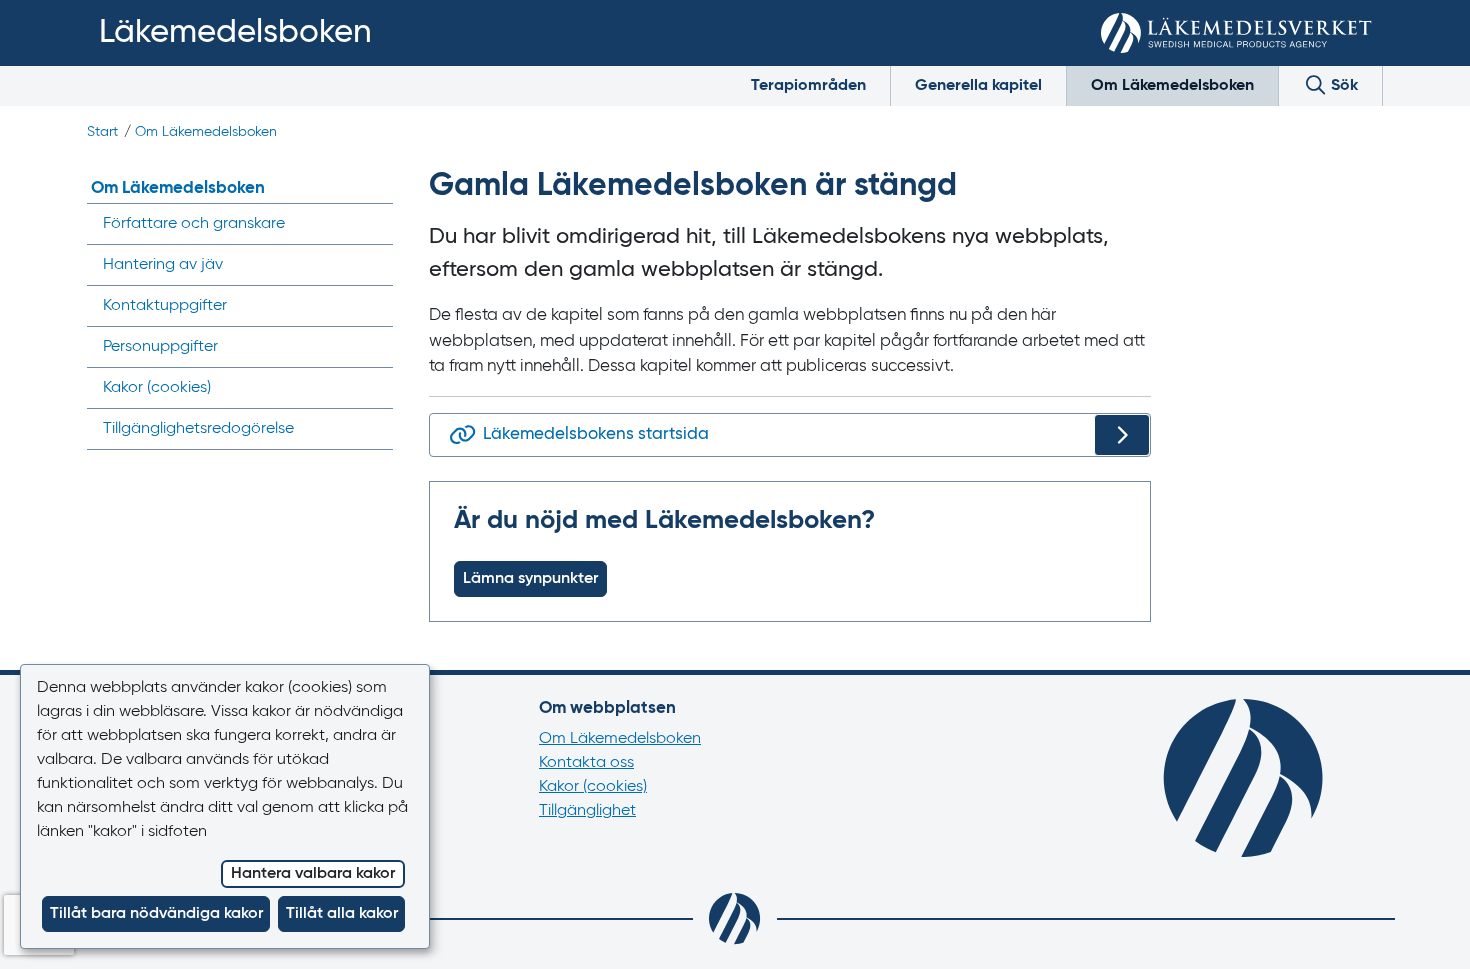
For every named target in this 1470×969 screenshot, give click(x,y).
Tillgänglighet (587, 811)
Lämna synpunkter (530, 579)
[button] (1425, 931)
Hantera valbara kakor (313, 874)
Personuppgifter (160, 347)
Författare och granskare (194, 224)
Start (102, 132)
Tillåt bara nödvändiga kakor (156, 914)
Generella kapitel (978, 86)
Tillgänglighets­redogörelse (198, 429)
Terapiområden (808, 86)
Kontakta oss (586, 763)
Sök (1342, 86)
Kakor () (157, 388)
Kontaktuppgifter (165, 306)
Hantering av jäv (163, 265)
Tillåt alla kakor (342, 914)
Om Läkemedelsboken (1172, 86)
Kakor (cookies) (593, 787)
